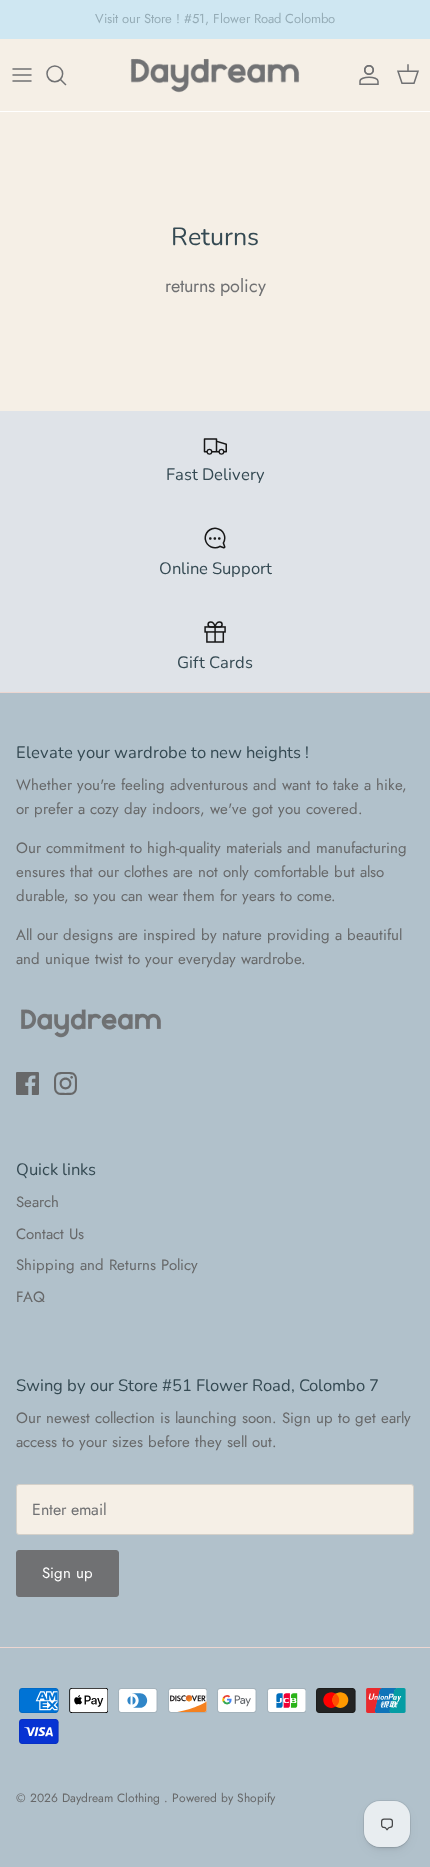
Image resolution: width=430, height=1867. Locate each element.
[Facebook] (27, 1083)
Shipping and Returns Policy (107, 1265)
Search (37, 1202)
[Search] (66, 75)
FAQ (30, 1297)
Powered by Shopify (223, 1798)
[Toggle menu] (22, 75)
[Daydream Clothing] (215, 75)
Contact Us (50, 1234)
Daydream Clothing (113, 1798)
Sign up (67, 1573)
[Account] (364, 75)
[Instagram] (65, 1083)
